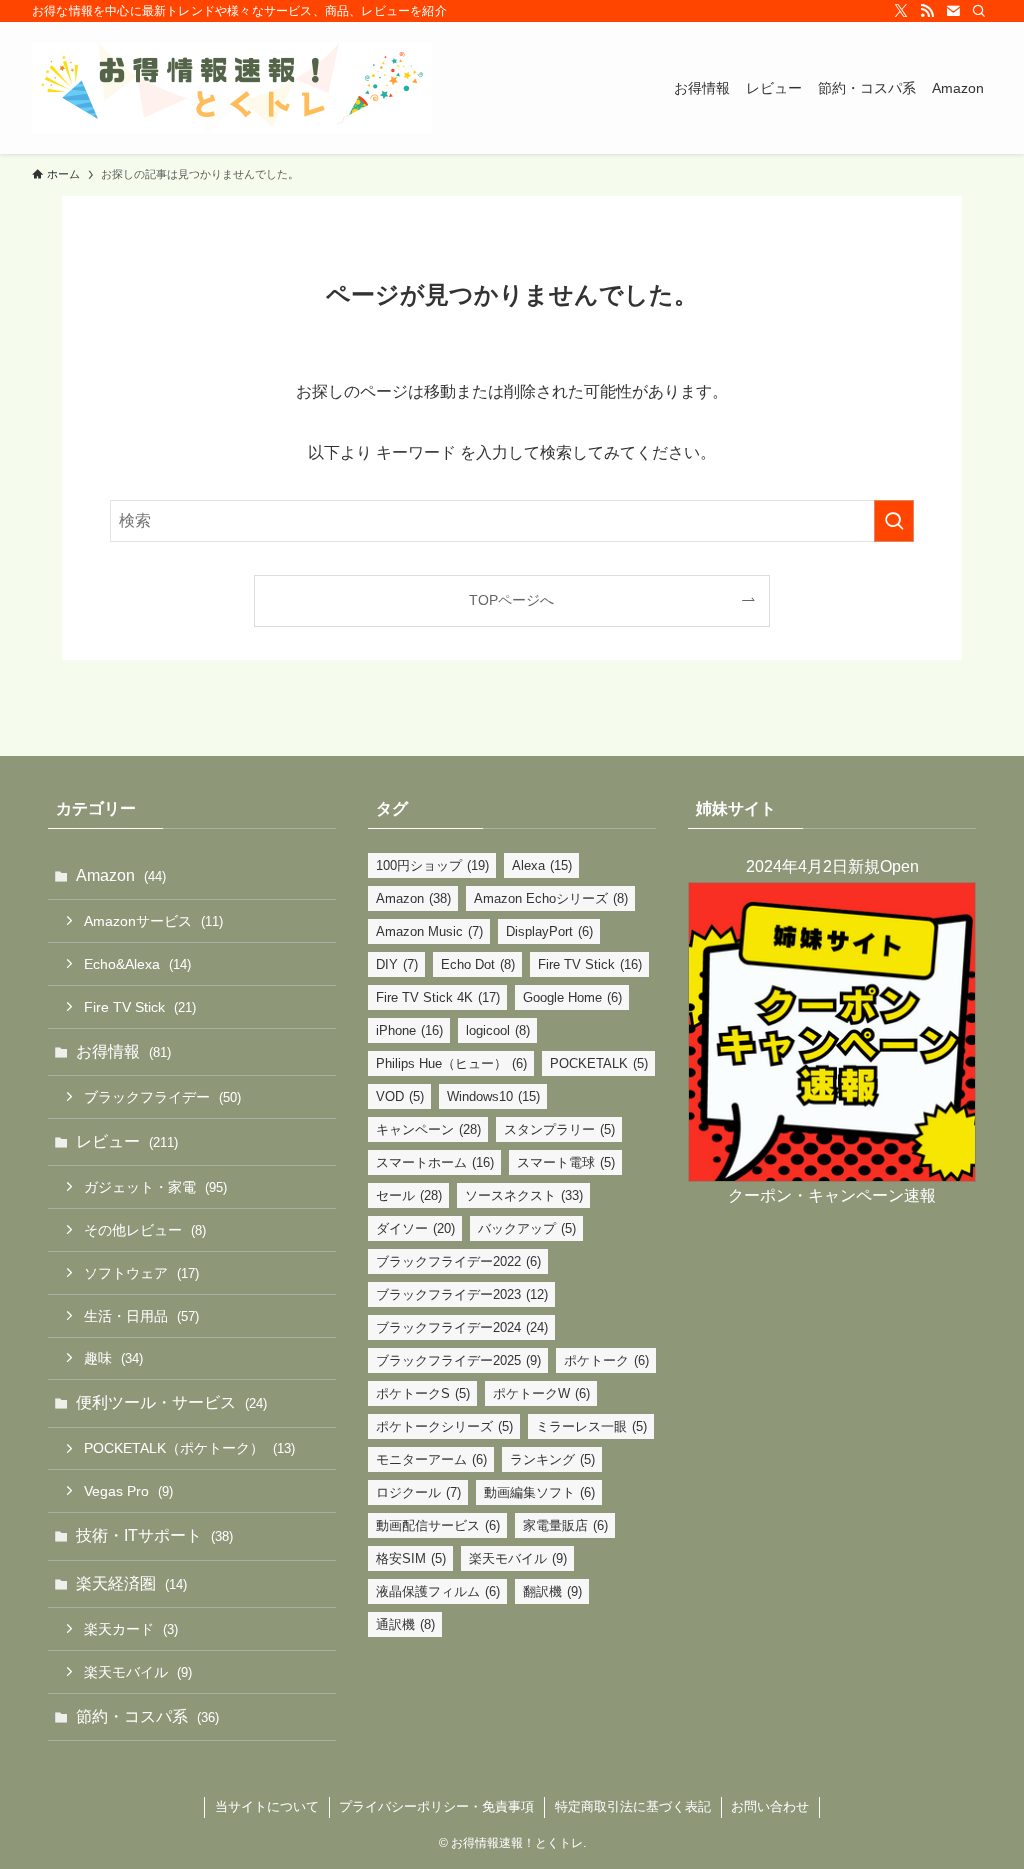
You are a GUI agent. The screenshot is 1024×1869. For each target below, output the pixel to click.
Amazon (121, 875)
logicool (498, 1030)
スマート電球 (566, 1162)
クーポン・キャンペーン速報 (832, 1195)
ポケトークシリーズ (444, 1426)
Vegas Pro (128, 1491)
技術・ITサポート (154, 1535)
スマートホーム (435, 1162)
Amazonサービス (153, 921)
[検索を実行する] (894, 521)
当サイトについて (267, 1806)
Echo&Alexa (137, 964)
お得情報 (123, 1051)
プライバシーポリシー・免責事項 (436, 1806)
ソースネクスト (524, 1195)
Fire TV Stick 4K (438, 997)
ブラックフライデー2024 (462, 1327)
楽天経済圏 (131, 1583)
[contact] (953, 11)
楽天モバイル (138, 1672)
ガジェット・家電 (155, 1187)
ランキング (552, 1459)
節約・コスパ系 (147, 1716)
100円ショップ (432, 865)
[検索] (979, 11)
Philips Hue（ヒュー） (451, 1063)
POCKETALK (599, 1063)
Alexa (542, 865)
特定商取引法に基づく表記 (633, 1806)
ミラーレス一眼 (591, 1426)
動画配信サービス (438, 1525)
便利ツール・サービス (171, 1402)
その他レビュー (145, 1230)
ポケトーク (606, 1360)
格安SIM (411, 1558)
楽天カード (131, 1629)
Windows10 (493, 1096)
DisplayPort (549, 931)
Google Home (572, 997)
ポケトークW (541, 1393)
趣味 (113, 1358)
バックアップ (527, 1228)
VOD (400, 1096)
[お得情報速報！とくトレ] (232, 88)
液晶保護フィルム (438, 1591)
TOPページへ (511, 600)
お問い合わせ (770, 1806)
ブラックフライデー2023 (462, 1294)
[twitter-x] (901, 11)
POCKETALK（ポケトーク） (189, 1448)
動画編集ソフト (539, 1492)
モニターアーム (431, 1459)
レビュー (127, 1141)
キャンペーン (428, 1129)
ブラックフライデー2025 (458, 1360)
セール (409, 1195)
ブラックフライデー (162, 1097)
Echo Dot (478, 964)
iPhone (409, 1030)
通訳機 (405, 1624)
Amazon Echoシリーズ (551, 898)
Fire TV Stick (140, 1007)
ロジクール (418, 1492)
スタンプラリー (559, 1129)
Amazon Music (429, 931)
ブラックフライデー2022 (458, 1261)
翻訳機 (552, 1591)
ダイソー (415, 1228)
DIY (397, 964)
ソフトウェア (141, 1273)
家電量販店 (565, 1525)
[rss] (927, 11)
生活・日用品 (141, 1316)
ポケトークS (423, 1393)
